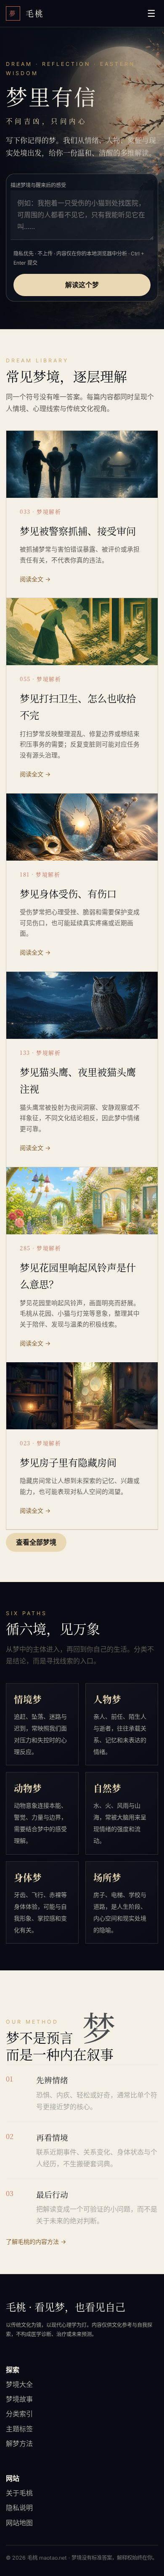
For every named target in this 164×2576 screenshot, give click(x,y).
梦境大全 (19, 2384)
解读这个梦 (82, 285)
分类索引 (19, 2414)
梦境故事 (19, 2399)
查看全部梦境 (36, 1543)
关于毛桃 (19, 2493)
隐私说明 (19, 2508)
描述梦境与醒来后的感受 (38, 185)
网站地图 (19, 2523)
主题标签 (19, 2429)
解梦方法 (19, 2443)
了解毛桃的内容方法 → (36, 2242)
